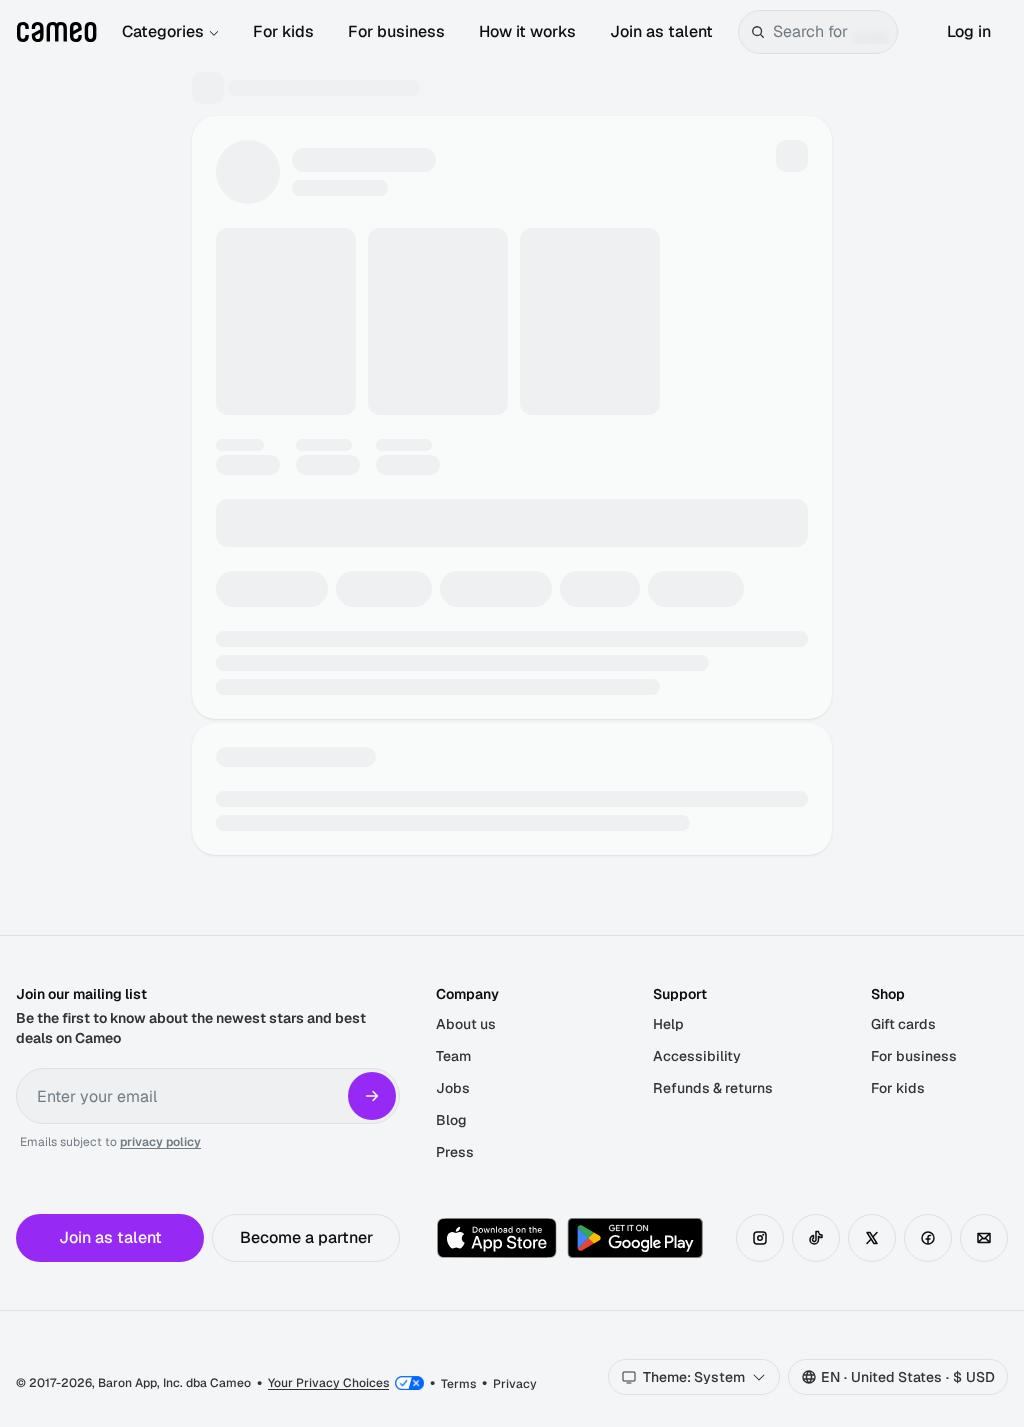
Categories (163, 31)
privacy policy (160, 1142)
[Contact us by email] (984, 1238)
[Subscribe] (372, 1096)
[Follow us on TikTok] (816, 1238)
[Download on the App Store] (497, 1238)
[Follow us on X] (872, 1238)
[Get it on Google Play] (635, 1238)
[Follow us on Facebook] (928, 1238)
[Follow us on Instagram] (760, 1238)
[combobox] (831, 32)
